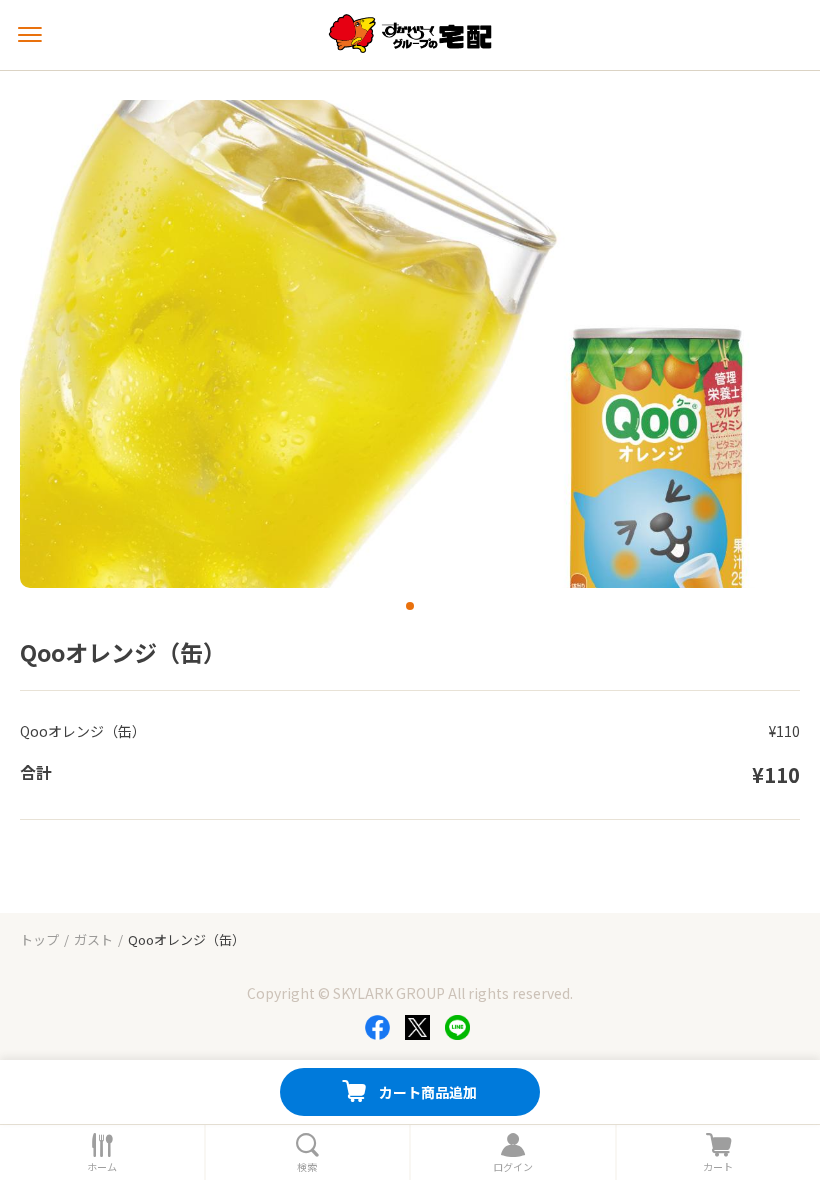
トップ (39, 939)
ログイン (513, 1167)
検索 (307, 1167)
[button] (410, 606)
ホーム (102, 1167)
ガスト (93, 939)
